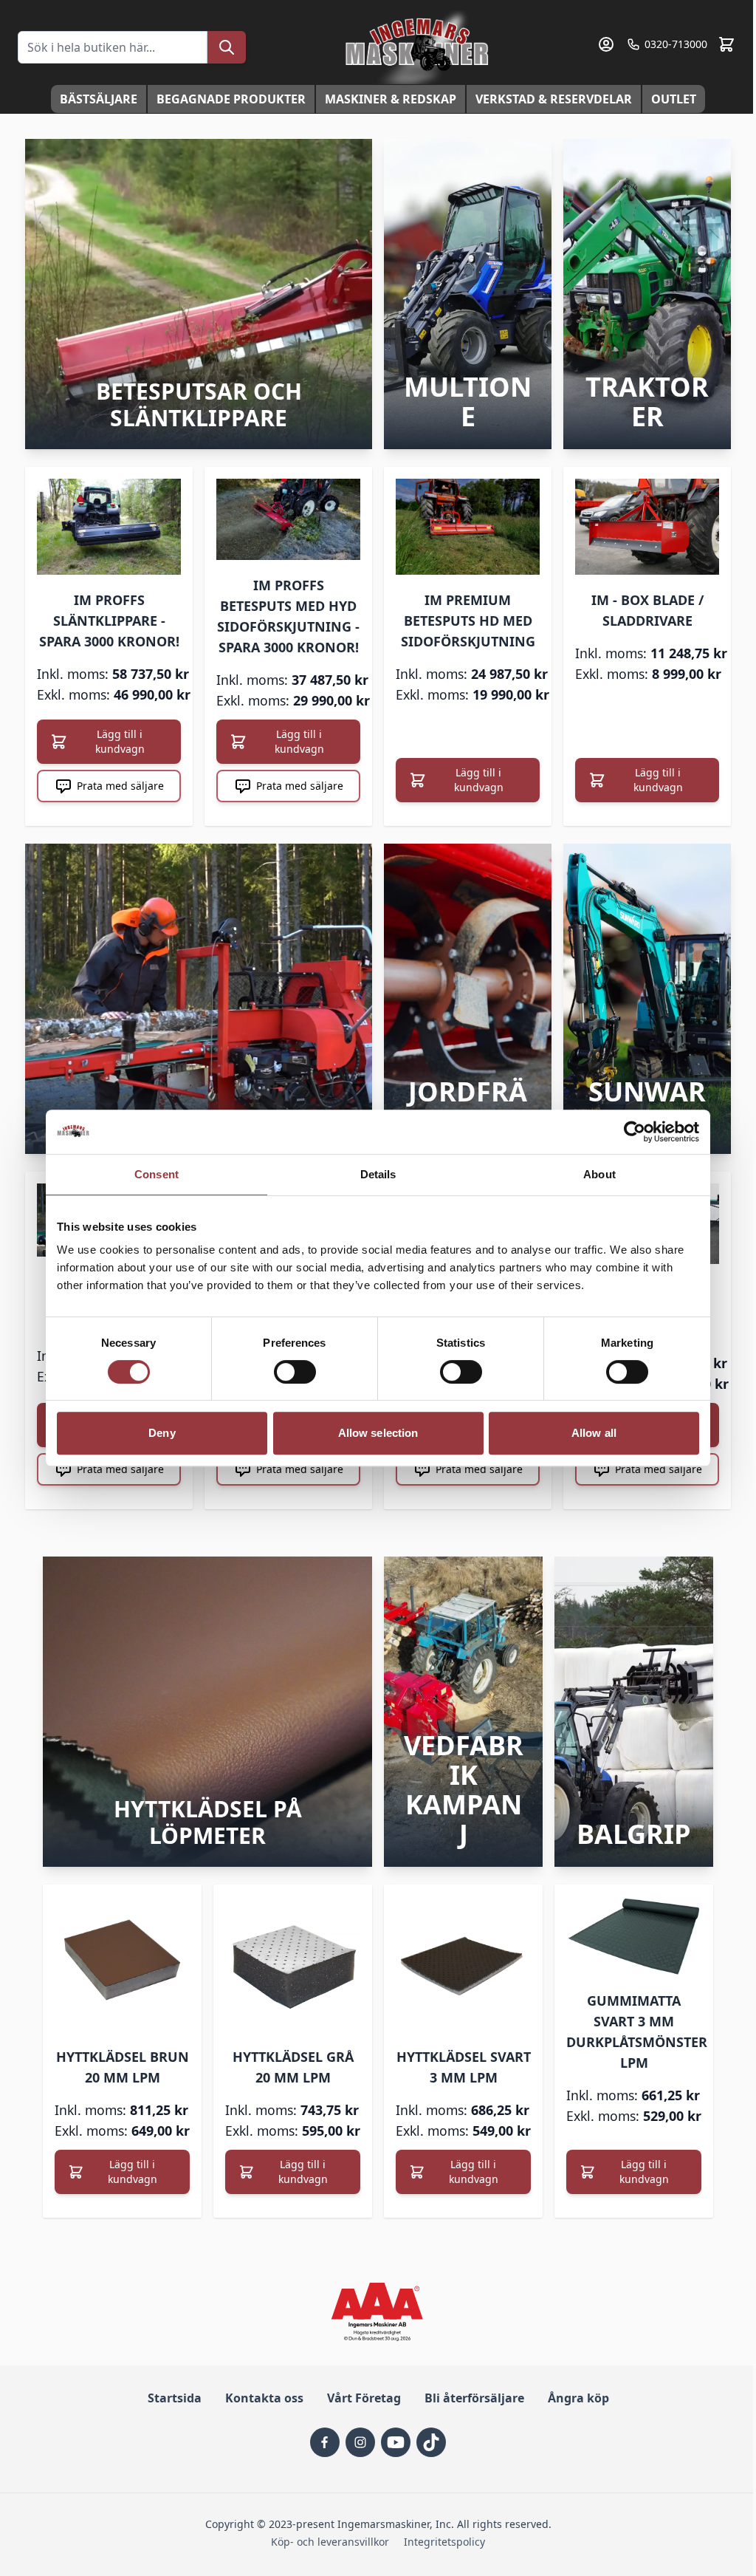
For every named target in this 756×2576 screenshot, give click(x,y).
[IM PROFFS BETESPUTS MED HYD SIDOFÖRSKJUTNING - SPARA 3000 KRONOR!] (288, 519)
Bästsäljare (99, 99)
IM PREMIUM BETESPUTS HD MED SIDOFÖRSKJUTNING (468, 621)
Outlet (674, 99)
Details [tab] (378, 1174)
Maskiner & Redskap (391, 99)
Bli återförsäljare (474, 2398)
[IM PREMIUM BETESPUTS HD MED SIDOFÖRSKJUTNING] (468, 527)
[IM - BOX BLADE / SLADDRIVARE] (647, 527)
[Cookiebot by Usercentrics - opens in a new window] (635, 1132)
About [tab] (599, 1174)
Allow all (594, 1433)
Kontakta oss (264, 2398)
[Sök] (227, 47)
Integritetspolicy (444, 2542)
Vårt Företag (364, 2398)
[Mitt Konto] (606, 44)
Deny (162, 1433)
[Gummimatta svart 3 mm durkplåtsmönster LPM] (634, 1936)
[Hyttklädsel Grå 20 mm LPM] (293, 1964)
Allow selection (378, 1433)
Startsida (175, 2398)
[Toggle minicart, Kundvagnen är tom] (726, 44)
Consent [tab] (157, 1174)
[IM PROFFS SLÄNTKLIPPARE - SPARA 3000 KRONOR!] (109, 527)
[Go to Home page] (419, 47)
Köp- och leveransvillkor (330, 2542)
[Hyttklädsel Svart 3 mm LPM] (463, 1964)
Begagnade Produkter (231, 99)
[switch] (295, 1372)
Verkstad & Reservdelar (554, 99)
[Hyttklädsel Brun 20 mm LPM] (122, 1964)
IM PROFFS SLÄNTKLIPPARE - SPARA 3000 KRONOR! (109, 621)
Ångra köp (578, 2398)
